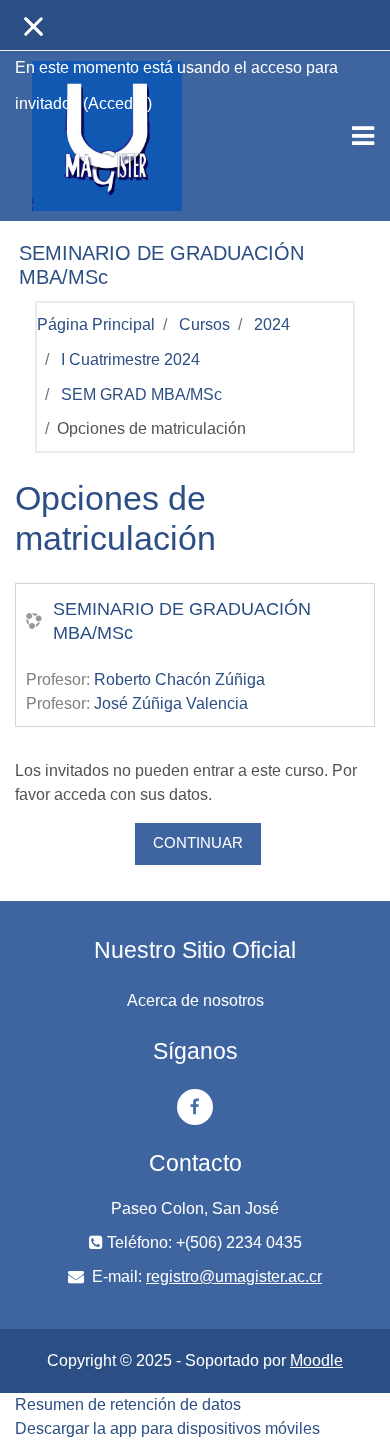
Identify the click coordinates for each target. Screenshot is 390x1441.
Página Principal (96, 324)
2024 (272, 324)
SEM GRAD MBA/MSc (141, 394)
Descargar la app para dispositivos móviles (167, 1428)
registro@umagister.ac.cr (234, 1276)
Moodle (316, 1360)
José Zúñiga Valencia (171, 703)
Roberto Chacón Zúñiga (179, 679)
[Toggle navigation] (363, 136)
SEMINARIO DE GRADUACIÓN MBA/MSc (182, 621)
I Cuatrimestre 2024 (130, 359)
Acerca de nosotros (195, 1000)
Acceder (117, 103)
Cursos (204, 324)
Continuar (198, 843)
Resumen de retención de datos (128, 1404)
